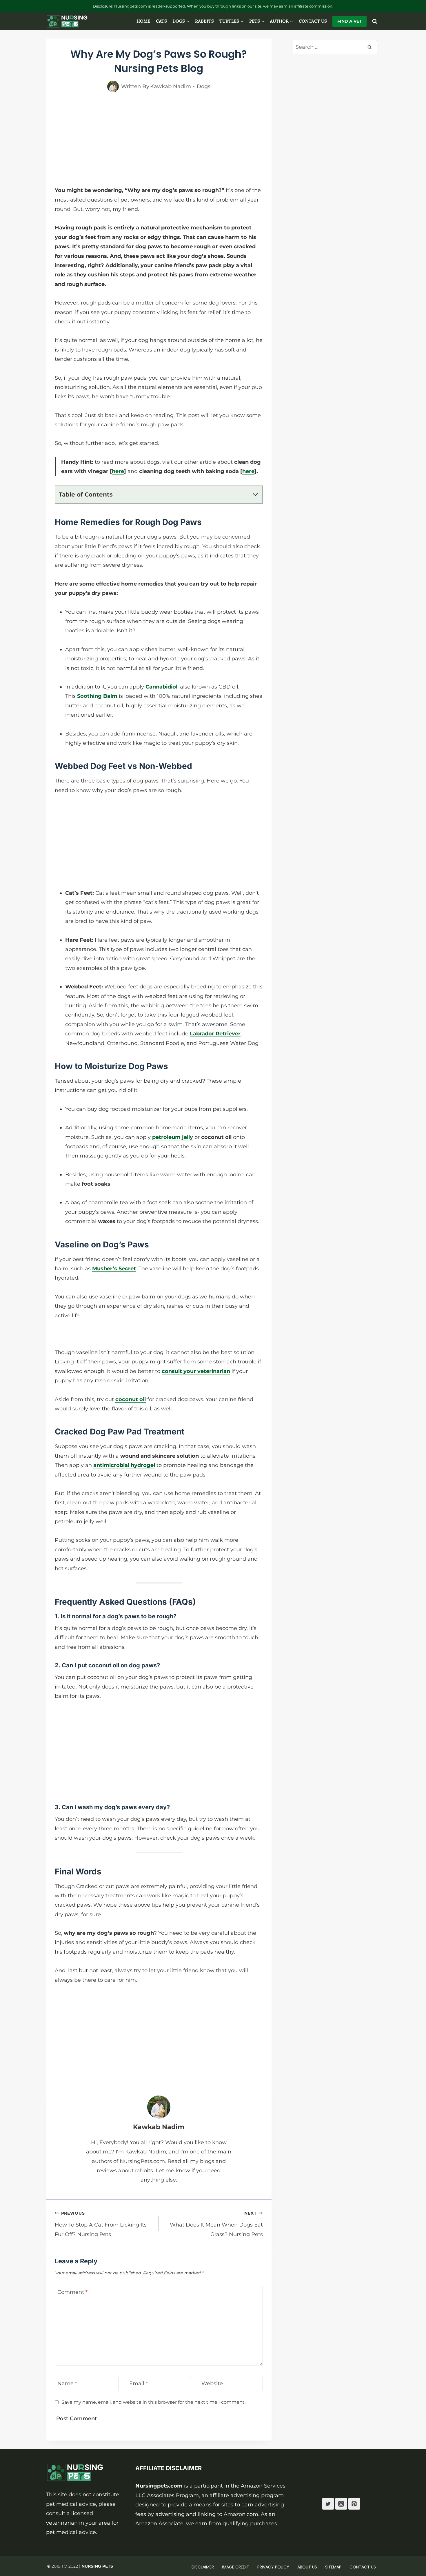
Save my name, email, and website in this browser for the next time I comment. (153, 2402)
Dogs (204, 86)
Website (212, 2384)
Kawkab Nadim (159, 2127)
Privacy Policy (273, 2567)
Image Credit (236, 2567)
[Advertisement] (159, 144)
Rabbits (204, 21)
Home (143, 21)
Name (67, 2384)
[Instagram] (341, 2504)
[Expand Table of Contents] (255, 494)
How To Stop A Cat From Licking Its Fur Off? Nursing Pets (101, 2224)
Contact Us (313, 21)
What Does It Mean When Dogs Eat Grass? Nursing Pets (216, 2224)
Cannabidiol (161, 687)
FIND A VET (349, 21)
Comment (72, 2292)
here (118, 471)
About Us (307, 2567)
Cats (161, 21)
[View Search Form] (375, 21)
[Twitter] (328, 2504)
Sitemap (333, 2567)
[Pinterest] (354, 2504)
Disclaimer (203, 2567)
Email (139, 2384)
